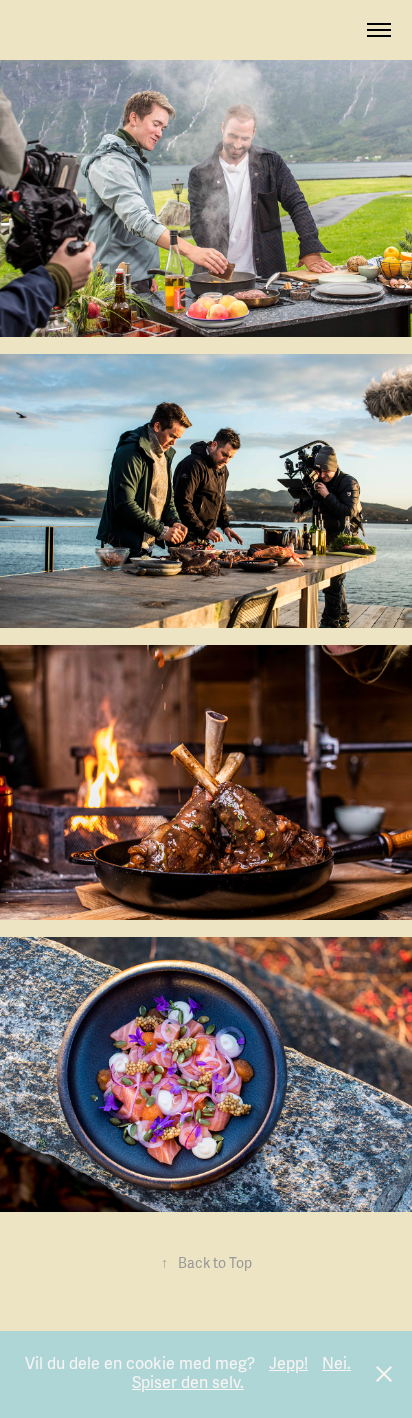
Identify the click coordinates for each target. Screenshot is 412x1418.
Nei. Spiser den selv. (241, 1374)
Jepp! (288, 1364)
